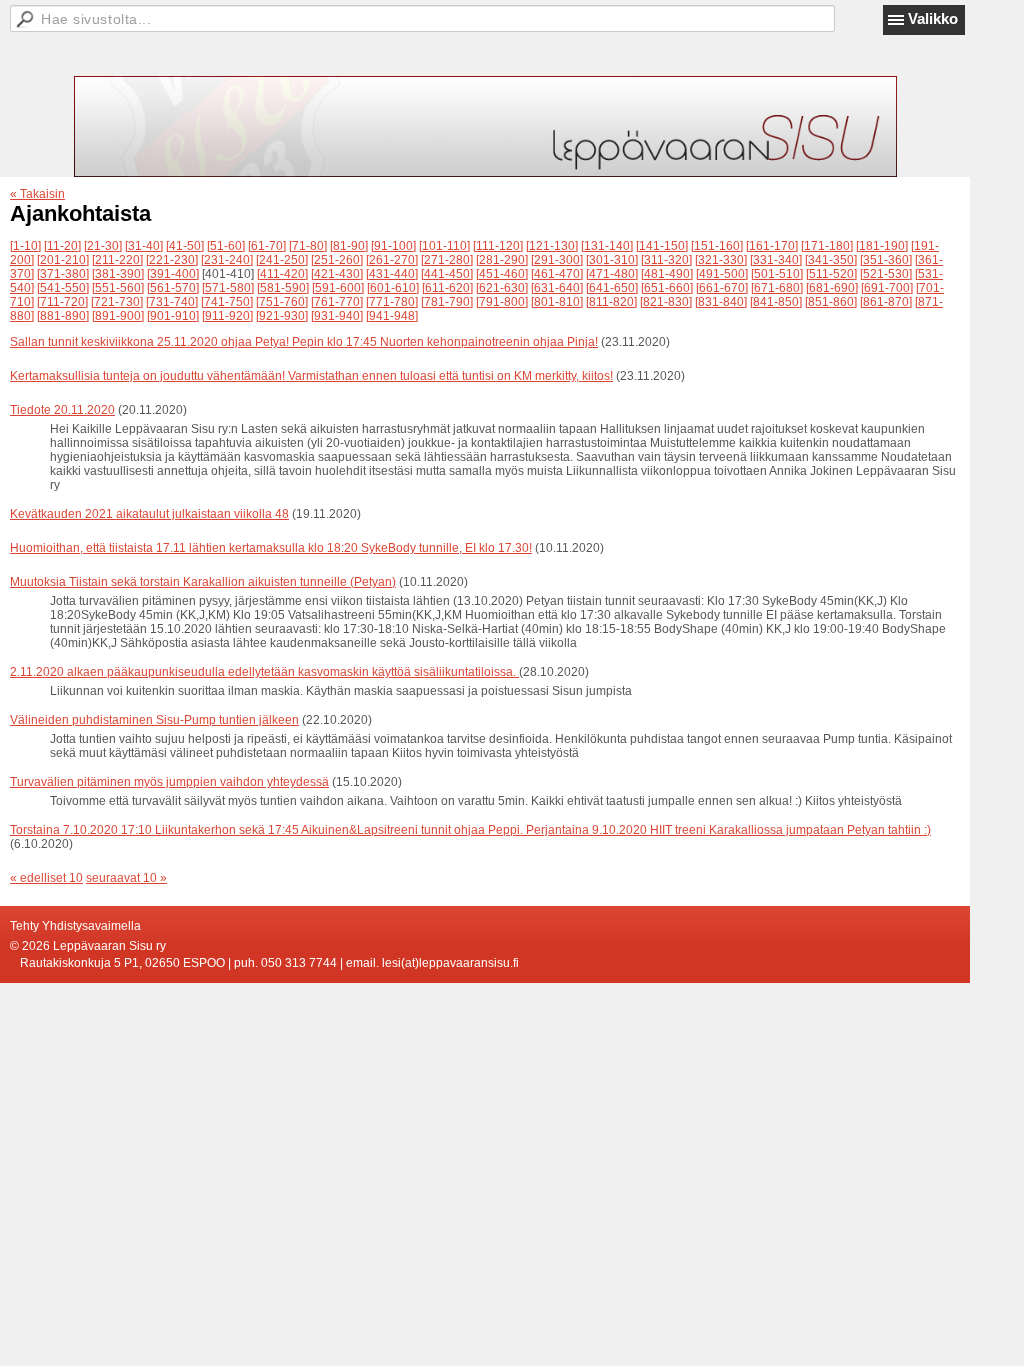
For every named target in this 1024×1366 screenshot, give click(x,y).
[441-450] (447, 274)
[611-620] (447, 288)
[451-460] (502, 274)
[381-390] (118, 274)
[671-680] (777, 288)
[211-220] (117, 260)
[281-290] (502, 260)
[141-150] (662, 246)
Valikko (933, 18)
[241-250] (282, 260)
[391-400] (173, 274)
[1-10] (25, 246)
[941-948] (392, 316)
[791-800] (502, 302)
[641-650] (612, 288)
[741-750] (227, 302)
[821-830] (666, 302)
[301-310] (612, 260)
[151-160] (717, 246)
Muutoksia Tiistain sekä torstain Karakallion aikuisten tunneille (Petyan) (203, 582)
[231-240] (227, 260)
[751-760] (282, 302)
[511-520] (831, 274)
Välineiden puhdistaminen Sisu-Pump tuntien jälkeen (154, 720)
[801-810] (557, 302)
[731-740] (172, 302)
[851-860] (831, 302)
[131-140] (607, 246)
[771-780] (392, 302)
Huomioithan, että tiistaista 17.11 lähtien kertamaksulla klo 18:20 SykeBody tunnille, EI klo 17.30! (271, 548)
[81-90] (349, 246)
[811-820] (611, 302)
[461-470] (557, 274)
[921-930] (282, 316)
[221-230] (172, 260)
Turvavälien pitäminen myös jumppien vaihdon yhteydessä (169, 782)
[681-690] (832, 288)
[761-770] (337, 302)
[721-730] (117, 302)
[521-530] (886, 274)
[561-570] (173, 288)
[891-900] (118, 316)
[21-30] (103, 246)
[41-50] (185, 246)
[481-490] (667, 274)
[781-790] (447, 302)
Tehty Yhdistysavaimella (75, 926)
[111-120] (498, 246)
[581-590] (283, 288)
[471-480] (612, 274)
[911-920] (227, 316)
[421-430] (337, 274)
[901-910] (173, 316)
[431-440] (392, 274)
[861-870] (886, 302)
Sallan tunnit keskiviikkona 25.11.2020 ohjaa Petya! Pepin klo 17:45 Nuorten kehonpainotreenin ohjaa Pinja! (304, 342)
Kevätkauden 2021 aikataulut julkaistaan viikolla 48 (149, 514)
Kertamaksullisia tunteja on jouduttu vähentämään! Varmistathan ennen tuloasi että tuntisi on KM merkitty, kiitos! (311, 376)
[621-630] (502, 288)
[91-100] (393, 246)
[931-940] (337, 316)
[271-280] (447, 260)
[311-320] (666, 260)
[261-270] (392, 260)
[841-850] (776, 302)
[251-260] (337, 260)
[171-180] (827, 246)
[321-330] (721, 260)
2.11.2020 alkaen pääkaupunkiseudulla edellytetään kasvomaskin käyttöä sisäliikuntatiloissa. (264, 672)
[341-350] (831, 260)
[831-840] (721, 302)
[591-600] (338, 288)
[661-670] (722, 288)
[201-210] (63, 260)
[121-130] (552, 246)
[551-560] (118, 288)
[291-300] (557, 260)
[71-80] (308, 246)
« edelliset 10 (46, 878)
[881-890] (63, 316)
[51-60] (226, 246)
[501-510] (777, 274)
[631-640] (557, 288)
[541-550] (63, 288)
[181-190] (882, 246)
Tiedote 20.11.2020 (62, 410)
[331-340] (776, 260)
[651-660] (667, 288)
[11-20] (62, 246)
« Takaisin (37, 194)
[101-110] (444, 246)
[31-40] (144, 246)
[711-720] (62, 302)
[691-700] (887, 288)
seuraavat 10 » (126, 878)
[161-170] (772, 246)
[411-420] (282, 274)
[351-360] (886, 260)
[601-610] (393, 288)
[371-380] (63, 274)
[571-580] (228, 288)
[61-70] (267, 246)
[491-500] (722, 274)
